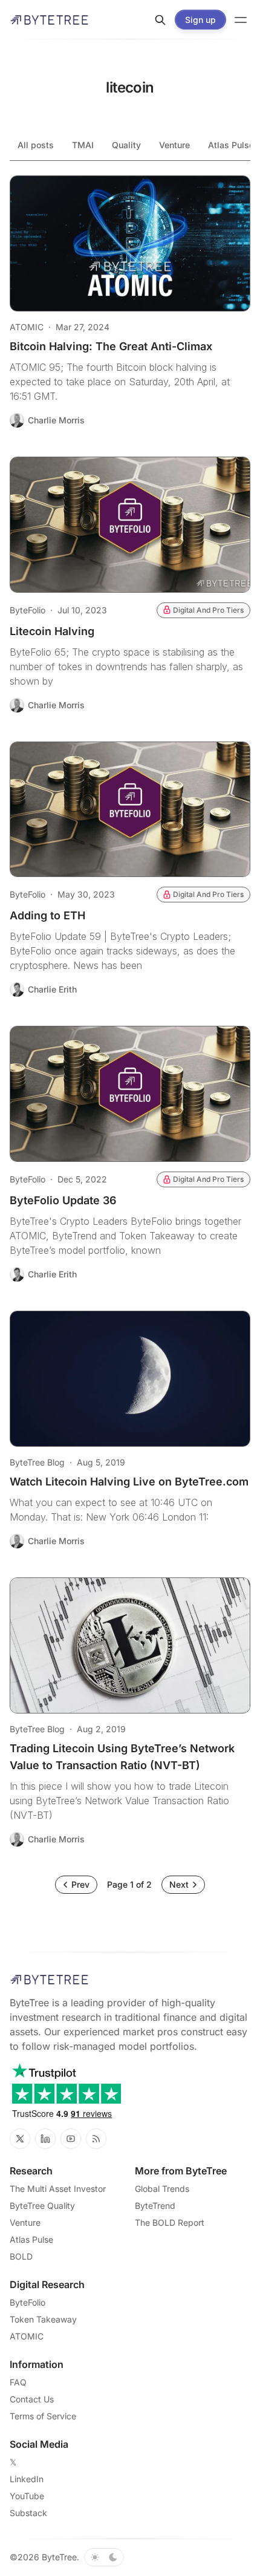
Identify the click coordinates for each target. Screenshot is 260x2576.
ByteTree (59, 2557)
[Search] (160, 20)
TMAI (83, 145)
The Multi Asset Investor (58, 2189)
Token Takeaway (43, 2319)
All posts (36, 145)
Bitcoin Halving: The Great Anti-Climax (111, 346)
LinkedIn (27, 2479)
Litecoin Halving (52, 631)
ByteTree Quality (42, 2206)
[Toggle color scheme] (104, 2557)
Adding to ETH (47, 915)
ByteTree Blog (37, 1462)
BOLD (21, 2256)
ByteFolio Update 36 (63, 1200)
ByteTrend (155, 2206)
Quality (126, 145)
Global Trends (162, 2189)
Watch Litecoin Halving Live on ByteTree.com (129, 1482)
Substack (28, 2513)
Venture (174, 145)
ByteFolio (28, 610)
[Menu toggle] (241, 20)
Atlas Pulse (31, 2239)
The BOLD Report (170, 2222)
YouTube (27, 2496)
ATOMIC (27, 327)
